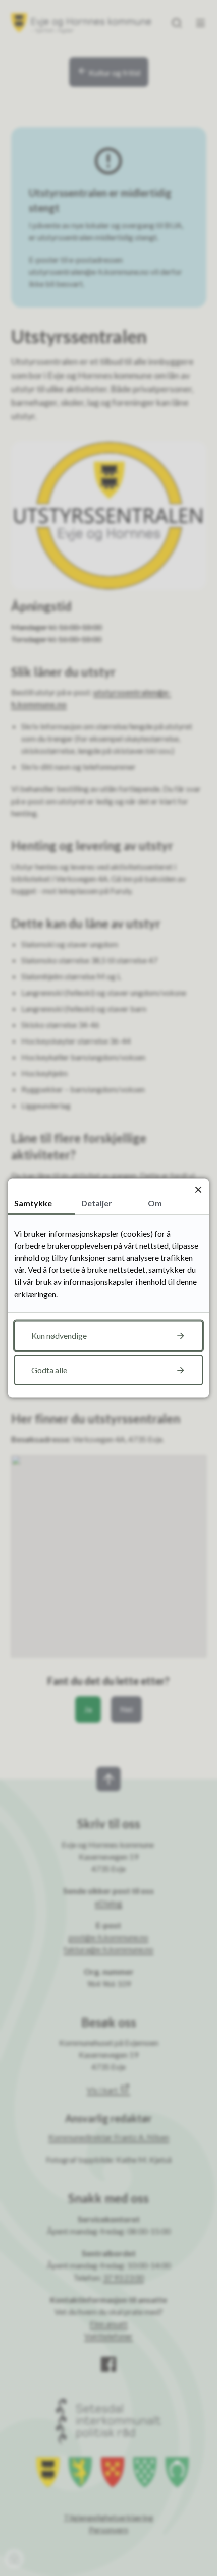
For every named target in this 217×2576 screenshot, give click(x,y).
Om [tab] (155, 1203)
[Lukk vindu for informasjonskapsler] (198, 1189)
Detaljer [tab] (97, 1203)
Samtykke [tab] (33, 1203)
